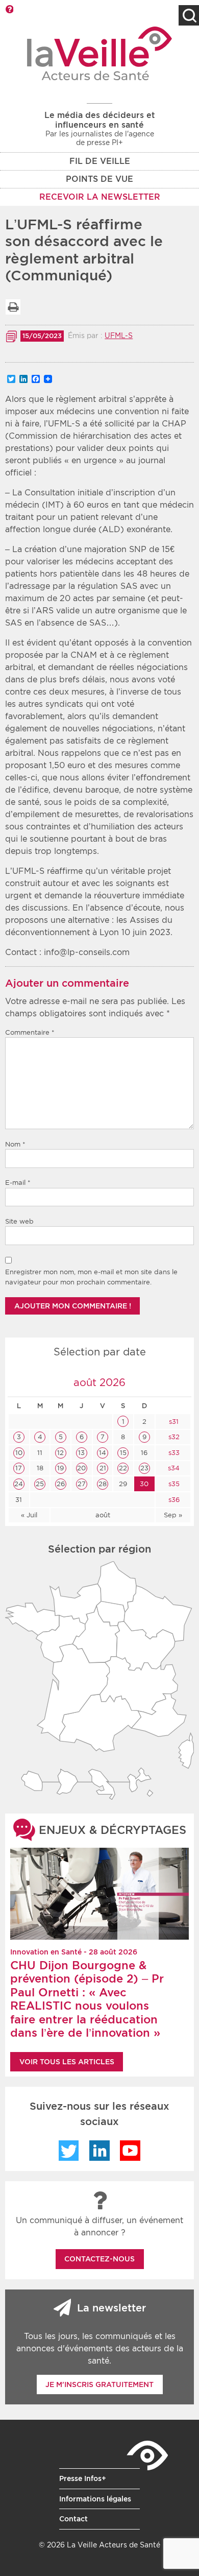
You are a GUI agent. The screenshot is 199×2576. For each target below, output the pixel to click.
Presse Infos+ (83, 2478)
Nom (15, 1144)
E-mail (18, 1183)
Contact (73, 2519)
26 (61, 1484)
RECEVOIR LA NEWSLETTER (100, 197)
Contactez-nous (99, 2259)
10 (19, 1453)
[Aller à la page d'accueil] (100, 53)
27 (82, 1484)
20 (81, 1468)
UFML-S (119, 336)
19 (60, 1468)
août (103, 1515)
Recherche (189, 15)
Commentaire (30, 1032)
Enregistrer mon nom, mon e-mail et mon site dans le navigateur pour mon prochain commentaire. (91, 1277)
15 (123, 1453)
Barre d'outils (9, 9)
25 (40, 1484)
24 (19, 1484)
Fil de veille (100, 161)
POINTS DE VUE (99, 179)
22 (123, 1468)
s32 (173, 1437)
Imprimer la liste (13, 307)
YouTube (130, 2151)
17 (19, 1468)
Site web (19, 1221)
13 (81, 1453)
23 (144, 1468)
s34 (173, 1468)
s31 (173, 1422)
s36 (173, 1500)
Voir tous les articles (67, 2062)
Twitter (69, 2151)
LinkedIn (99, 2151)
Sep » (173, 1515)
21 (103, 1468)
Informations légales (95, 2499)
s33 (173, 1453)
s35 (173, 1484)
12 (60, 1453)
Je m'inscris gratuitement (99, 2384)
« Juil (29, 1515)
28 (103, 1484)
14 (103, 1453)
